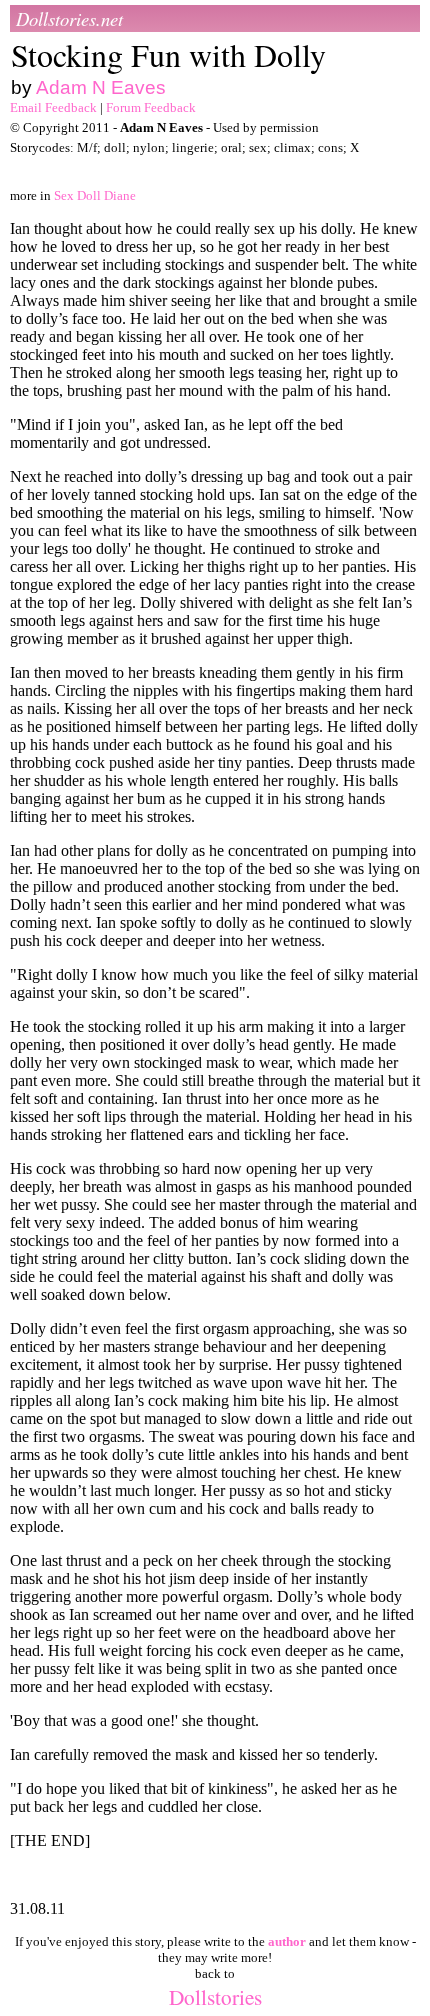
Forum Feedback (151, 107)
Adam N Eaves (101, 87)
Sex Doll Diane (95, 195)
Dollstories (215, 1996)
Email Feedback (53, 107)
